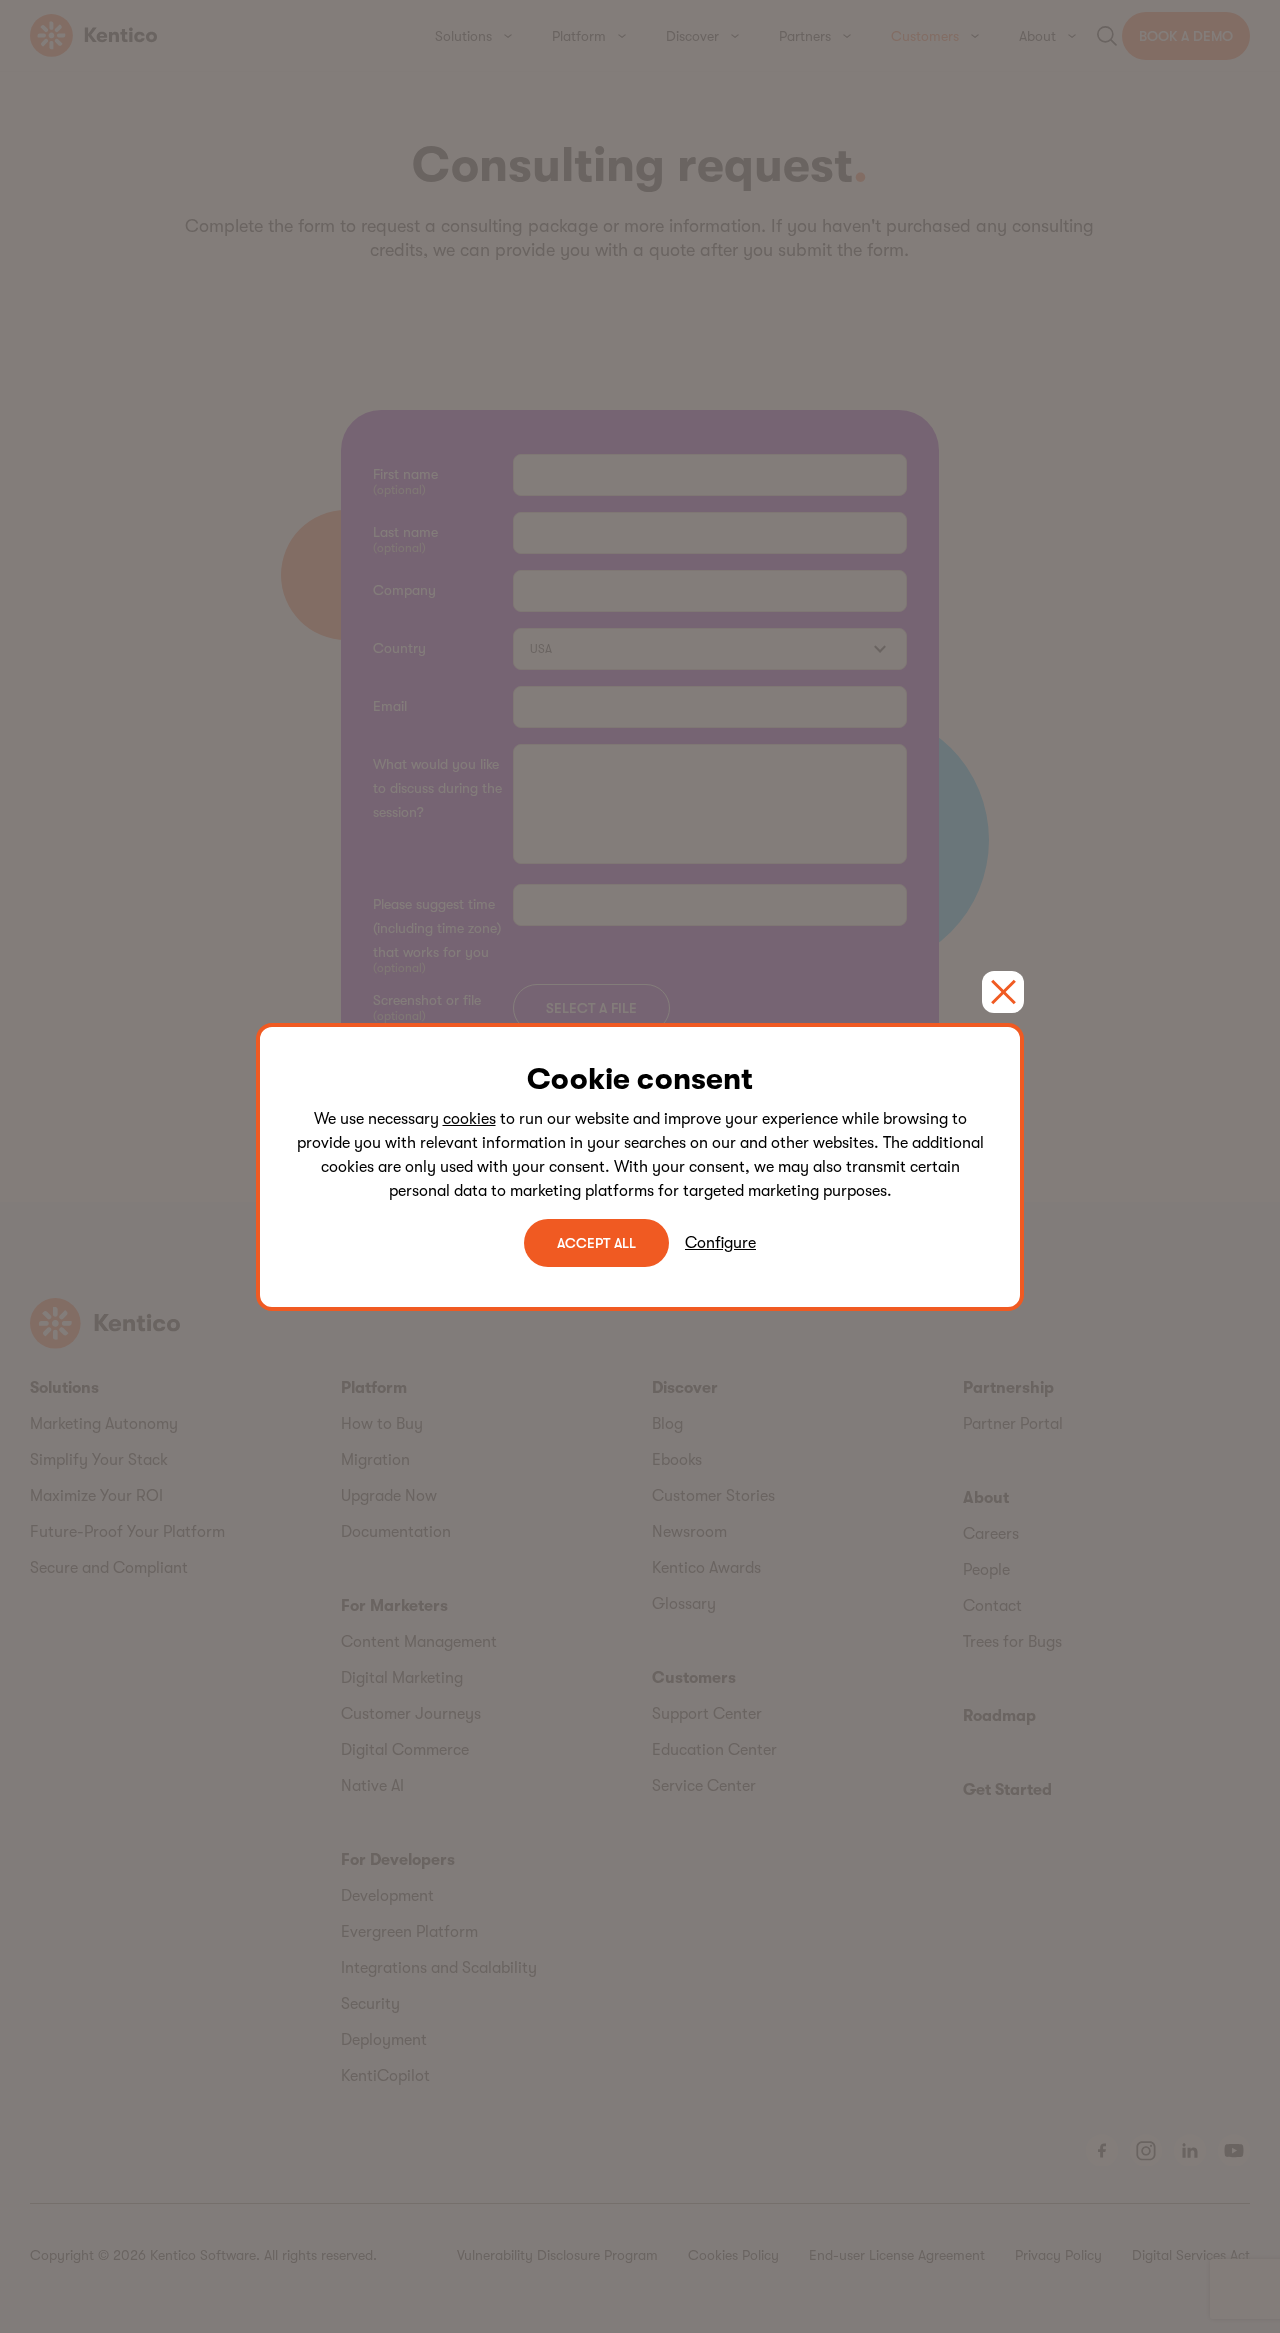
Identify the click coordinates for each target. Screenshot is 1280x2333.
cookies (469, 1119)
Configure (720, 1243)
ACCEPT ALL (596, 1243)
